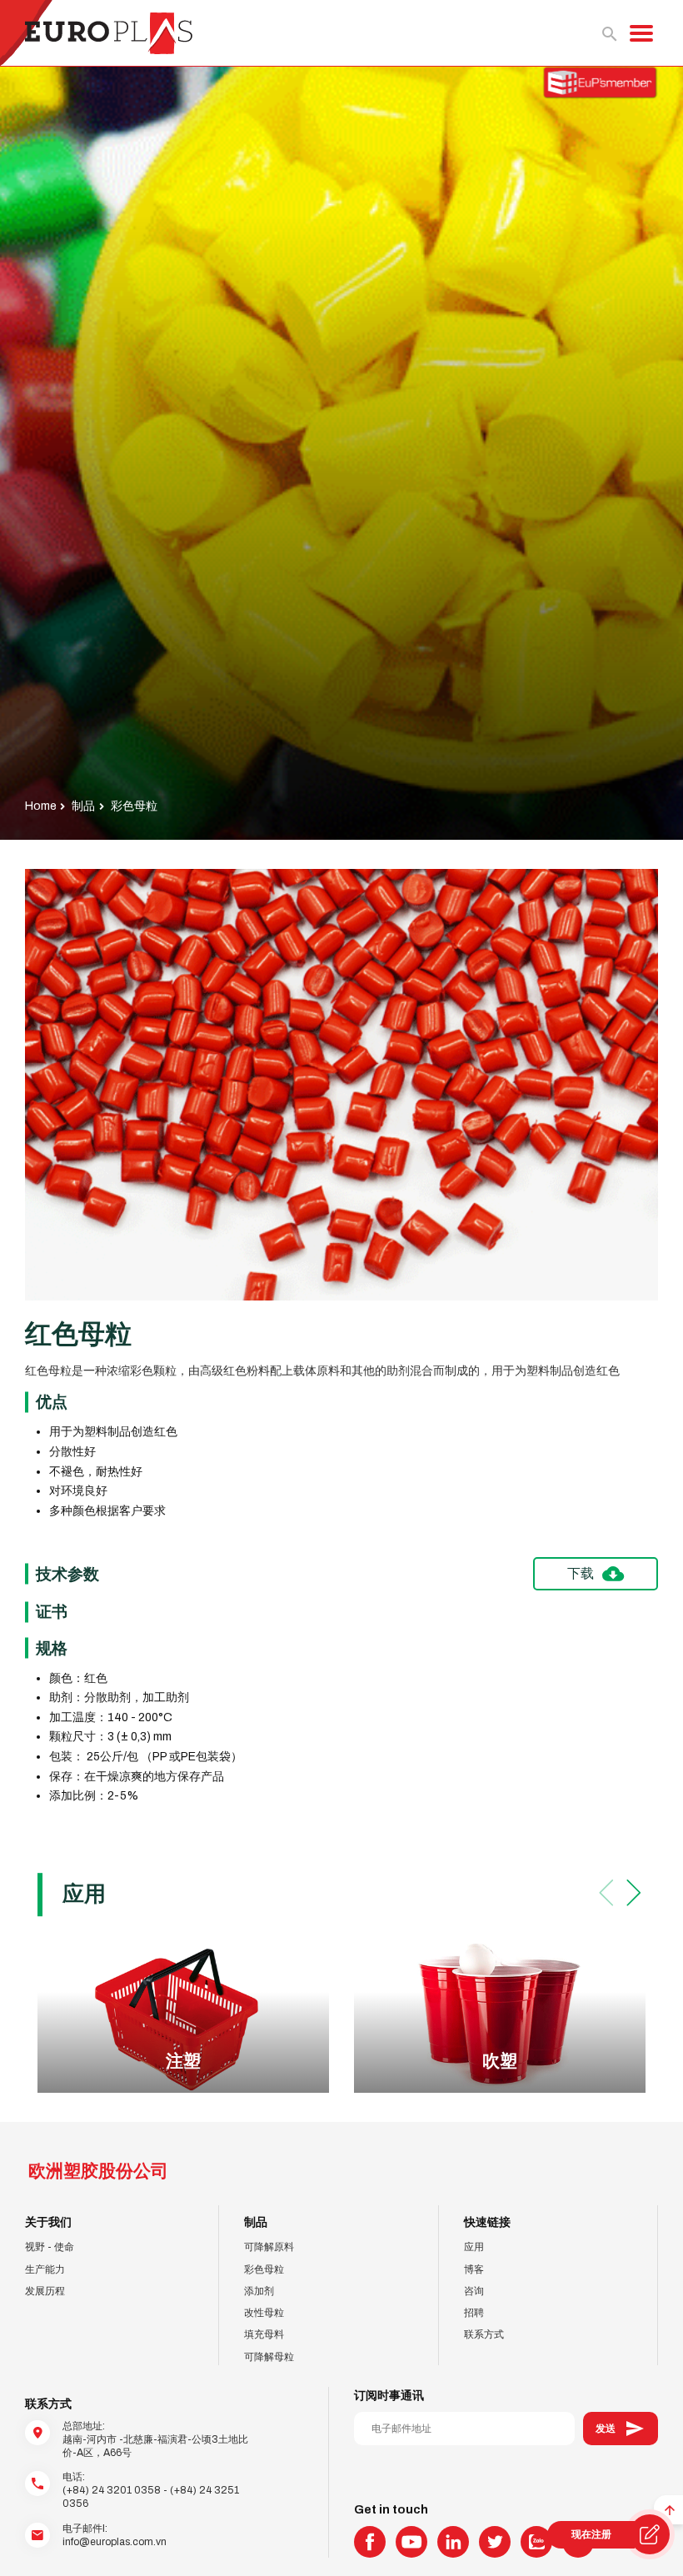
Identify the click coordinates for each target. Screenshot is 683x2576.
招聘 (474, 2313)
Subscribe (621, 2429)
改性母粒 (264, 2313)
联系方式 (484, 2334)
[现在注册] (650, 2534)
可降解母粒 (269, 2357)
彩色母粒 (264, 2269)
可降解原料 (269, 2247)
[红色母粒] (341, 1085)
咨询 (474, 2291)
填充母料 (264, 2334)
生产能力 (45, 2269)
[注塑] (183, 2016)
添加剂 (259, 2291)
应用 (474, 2247)
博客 (474, 2269)
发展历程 (45, 2291)
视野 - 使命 (50, 2247)
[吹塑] (500, 2016)
